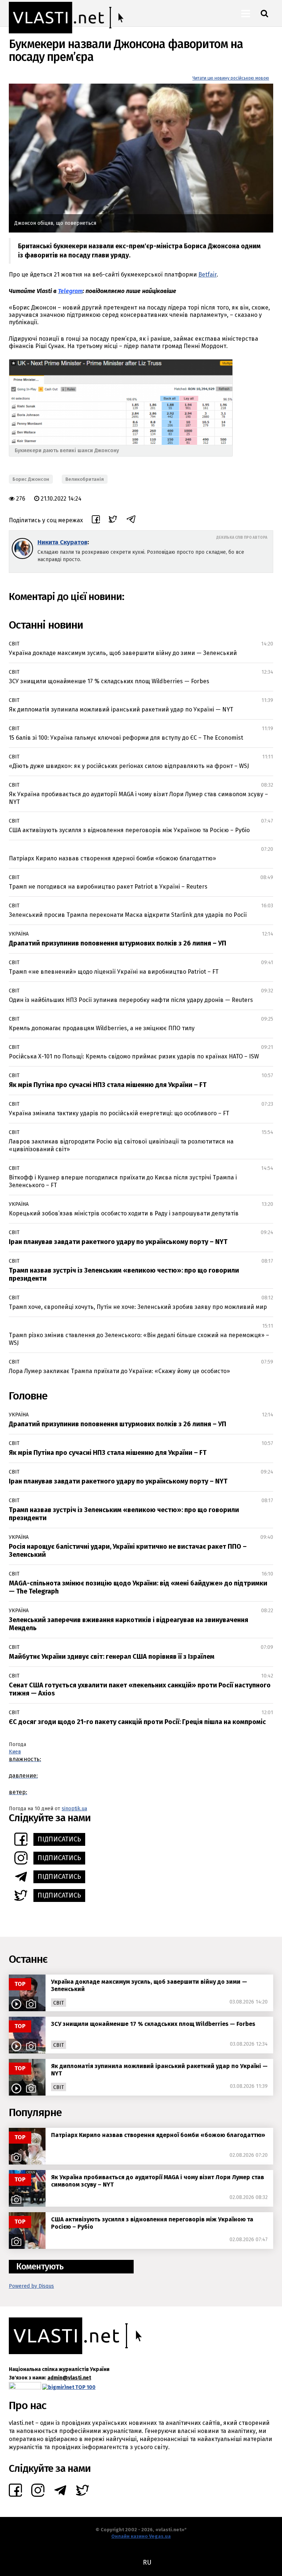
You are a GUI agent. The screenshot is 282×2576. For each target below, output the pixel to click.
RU (147, 2562)
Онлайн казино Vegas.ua (141, 2536)
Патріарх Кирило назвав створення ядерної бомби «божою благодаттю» (112, 858)
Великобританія (85, 479)
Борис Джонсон (31, 479)
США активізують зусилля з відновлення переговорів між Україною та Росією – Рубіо (129, 830)
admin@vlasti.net (69, 2378)
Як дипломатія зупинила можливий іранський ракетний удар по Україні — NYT (121, 709)
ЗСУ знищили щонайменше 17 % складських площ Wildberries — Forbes (109, 681)
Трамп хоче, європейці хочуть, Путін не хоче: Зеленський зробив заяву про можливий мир (138, 1307)
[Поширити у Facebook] (96, 520)
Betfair (207, 275)
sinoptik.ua (74, 1809)
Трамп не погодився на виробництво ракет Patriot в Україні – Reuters (108, 887)
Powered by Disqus (31, 2286)
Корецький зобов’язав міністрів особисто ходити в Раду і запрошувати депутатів (124, 1213)
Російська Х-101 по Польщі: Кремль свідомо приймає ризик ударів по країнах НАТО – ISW (134, 1056)
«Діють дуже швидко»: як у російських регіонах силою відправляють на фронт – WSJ (129, 766)
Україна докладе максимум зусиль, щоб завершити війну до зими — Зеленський (123, 653)
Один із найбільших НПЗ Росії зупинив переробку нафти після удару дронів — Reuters (131, 1000)
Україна (19, 934)
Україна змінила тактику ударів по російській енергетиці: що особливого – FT (119, 1113)
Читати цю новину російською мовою (231, 78)
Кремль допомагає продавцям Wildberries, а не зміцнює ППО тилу (102, 1028)
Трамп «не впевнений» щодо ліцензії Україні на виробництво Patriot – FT (114, 972)
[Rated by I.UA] (25, 2387)
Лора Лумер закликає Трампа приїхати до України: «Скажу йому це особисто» (119, 1371)
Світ (14, 644)
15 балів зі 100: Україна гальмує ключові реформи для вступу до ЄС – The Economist (126, 738)
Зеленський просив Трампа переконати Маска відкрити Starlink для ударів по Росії (128, 915)
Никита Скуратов (62, 542)
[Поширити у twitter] (113, 520)
